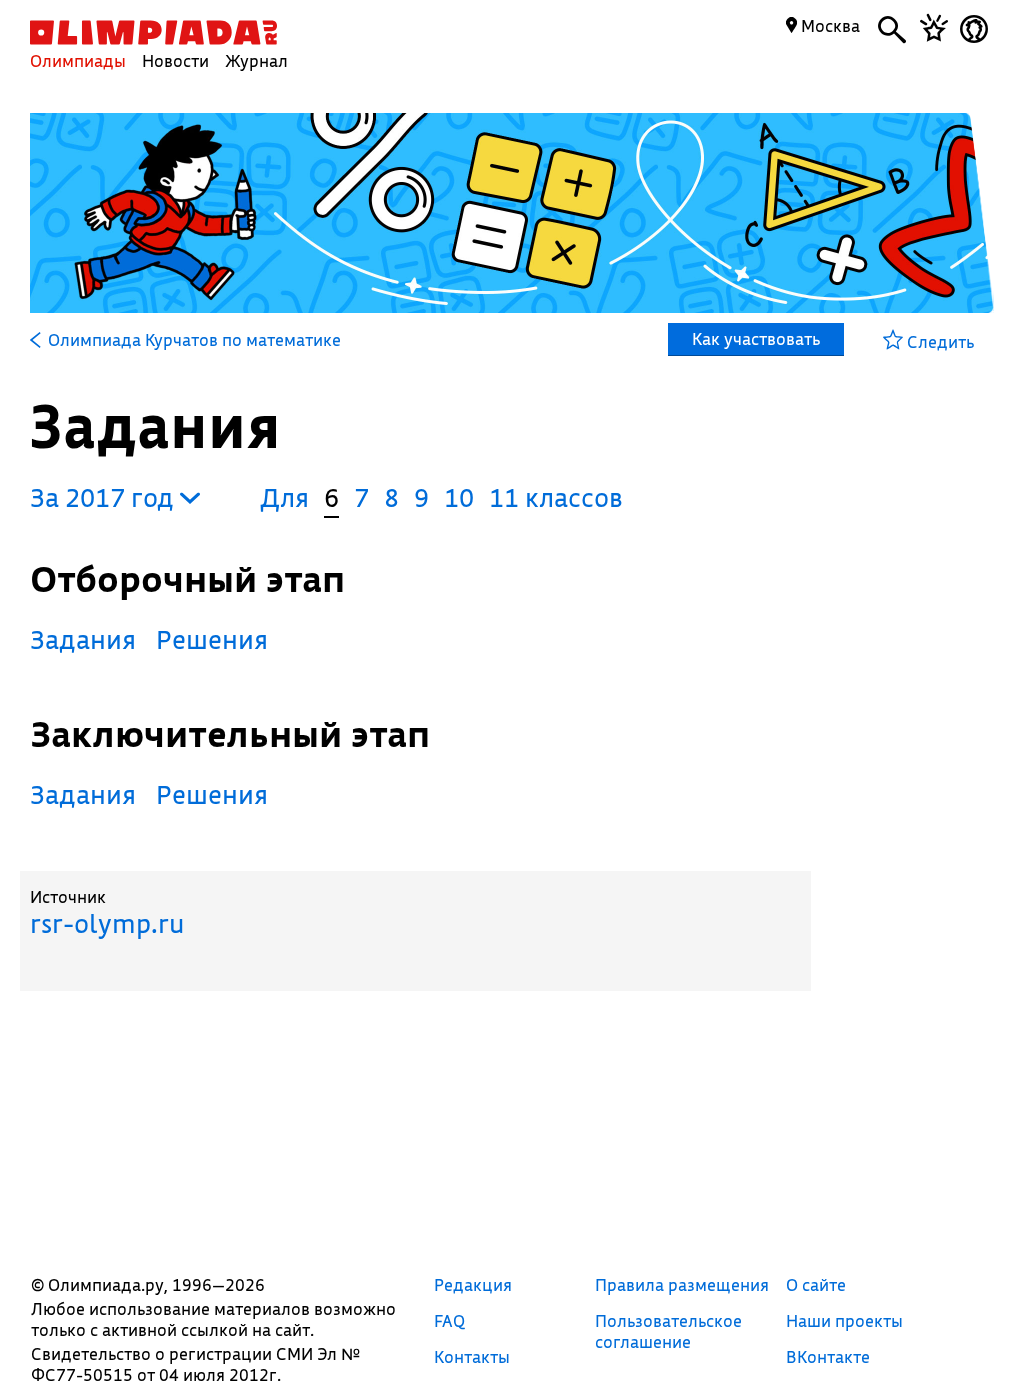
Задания (83, 639)
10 (459, 497)
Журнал (256, 60)
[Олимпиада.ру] (153, 32)
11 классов (556, 497)
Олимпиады (78, 60)
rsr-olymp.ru (107, 923)
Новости (175, 60)
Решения (212, 639)
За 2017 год (105, 497)
